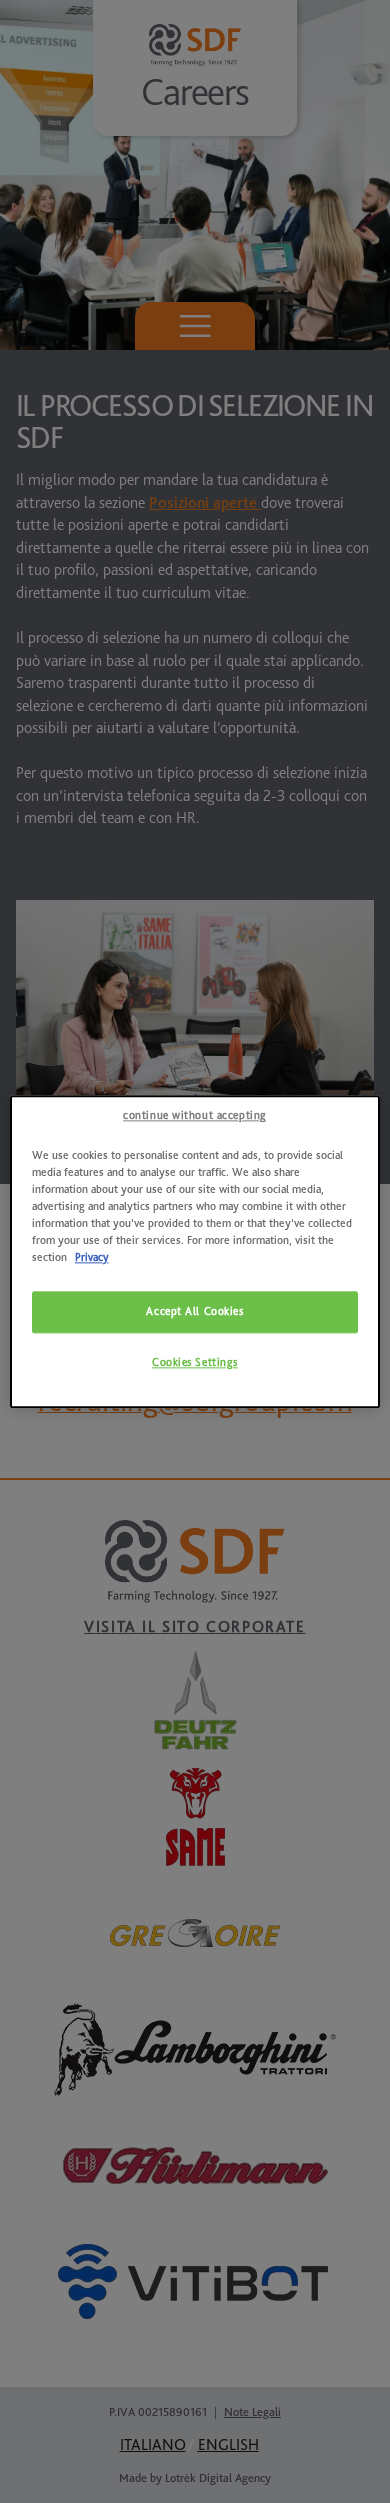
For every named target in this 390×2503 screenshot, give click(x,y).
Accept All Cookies (194, 1311)
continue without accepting (195, 1115)
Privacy (92, 1257)
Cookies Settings (195, 1362)
